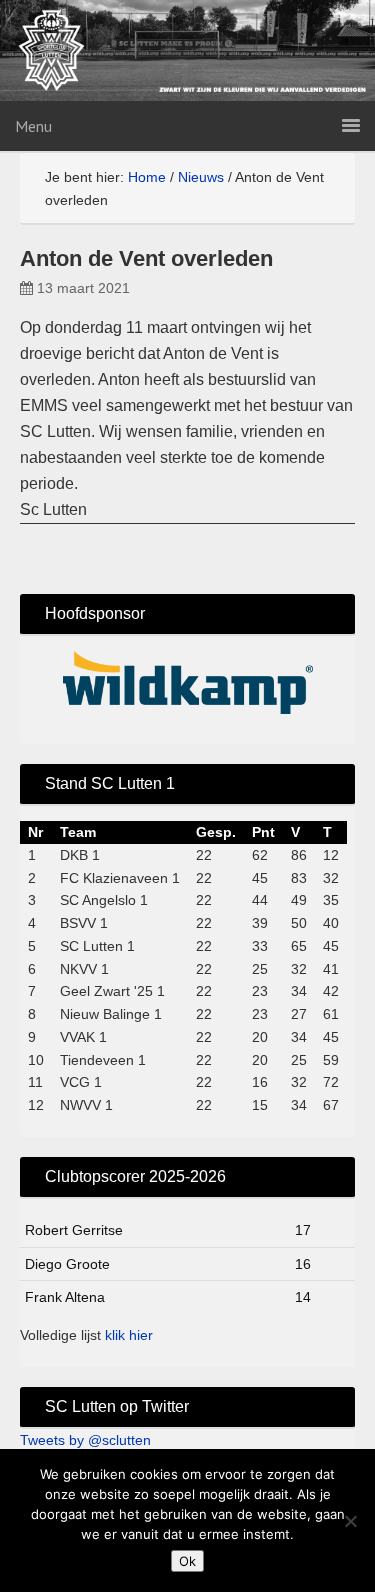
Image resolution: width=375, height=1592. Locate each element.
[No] (350, 1521)
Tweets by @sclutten (85, 1440)
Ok (187, 1561)
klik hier (129, 1335)
